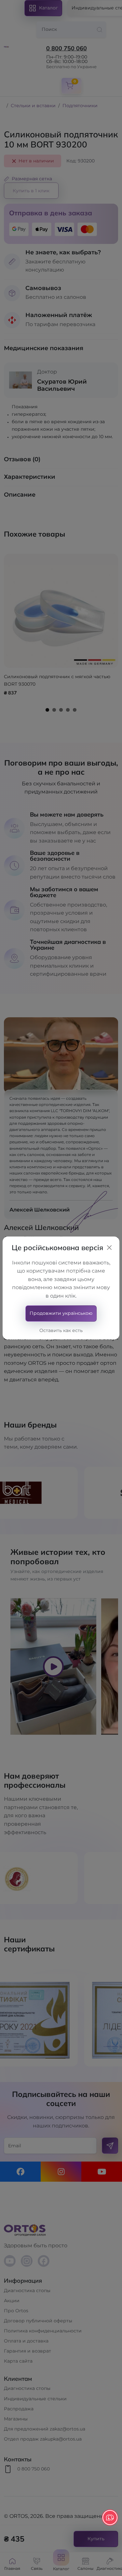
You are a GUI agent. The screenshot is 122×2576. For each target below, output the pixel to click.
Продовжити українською (61, 1313)
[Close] (109, 1248)
